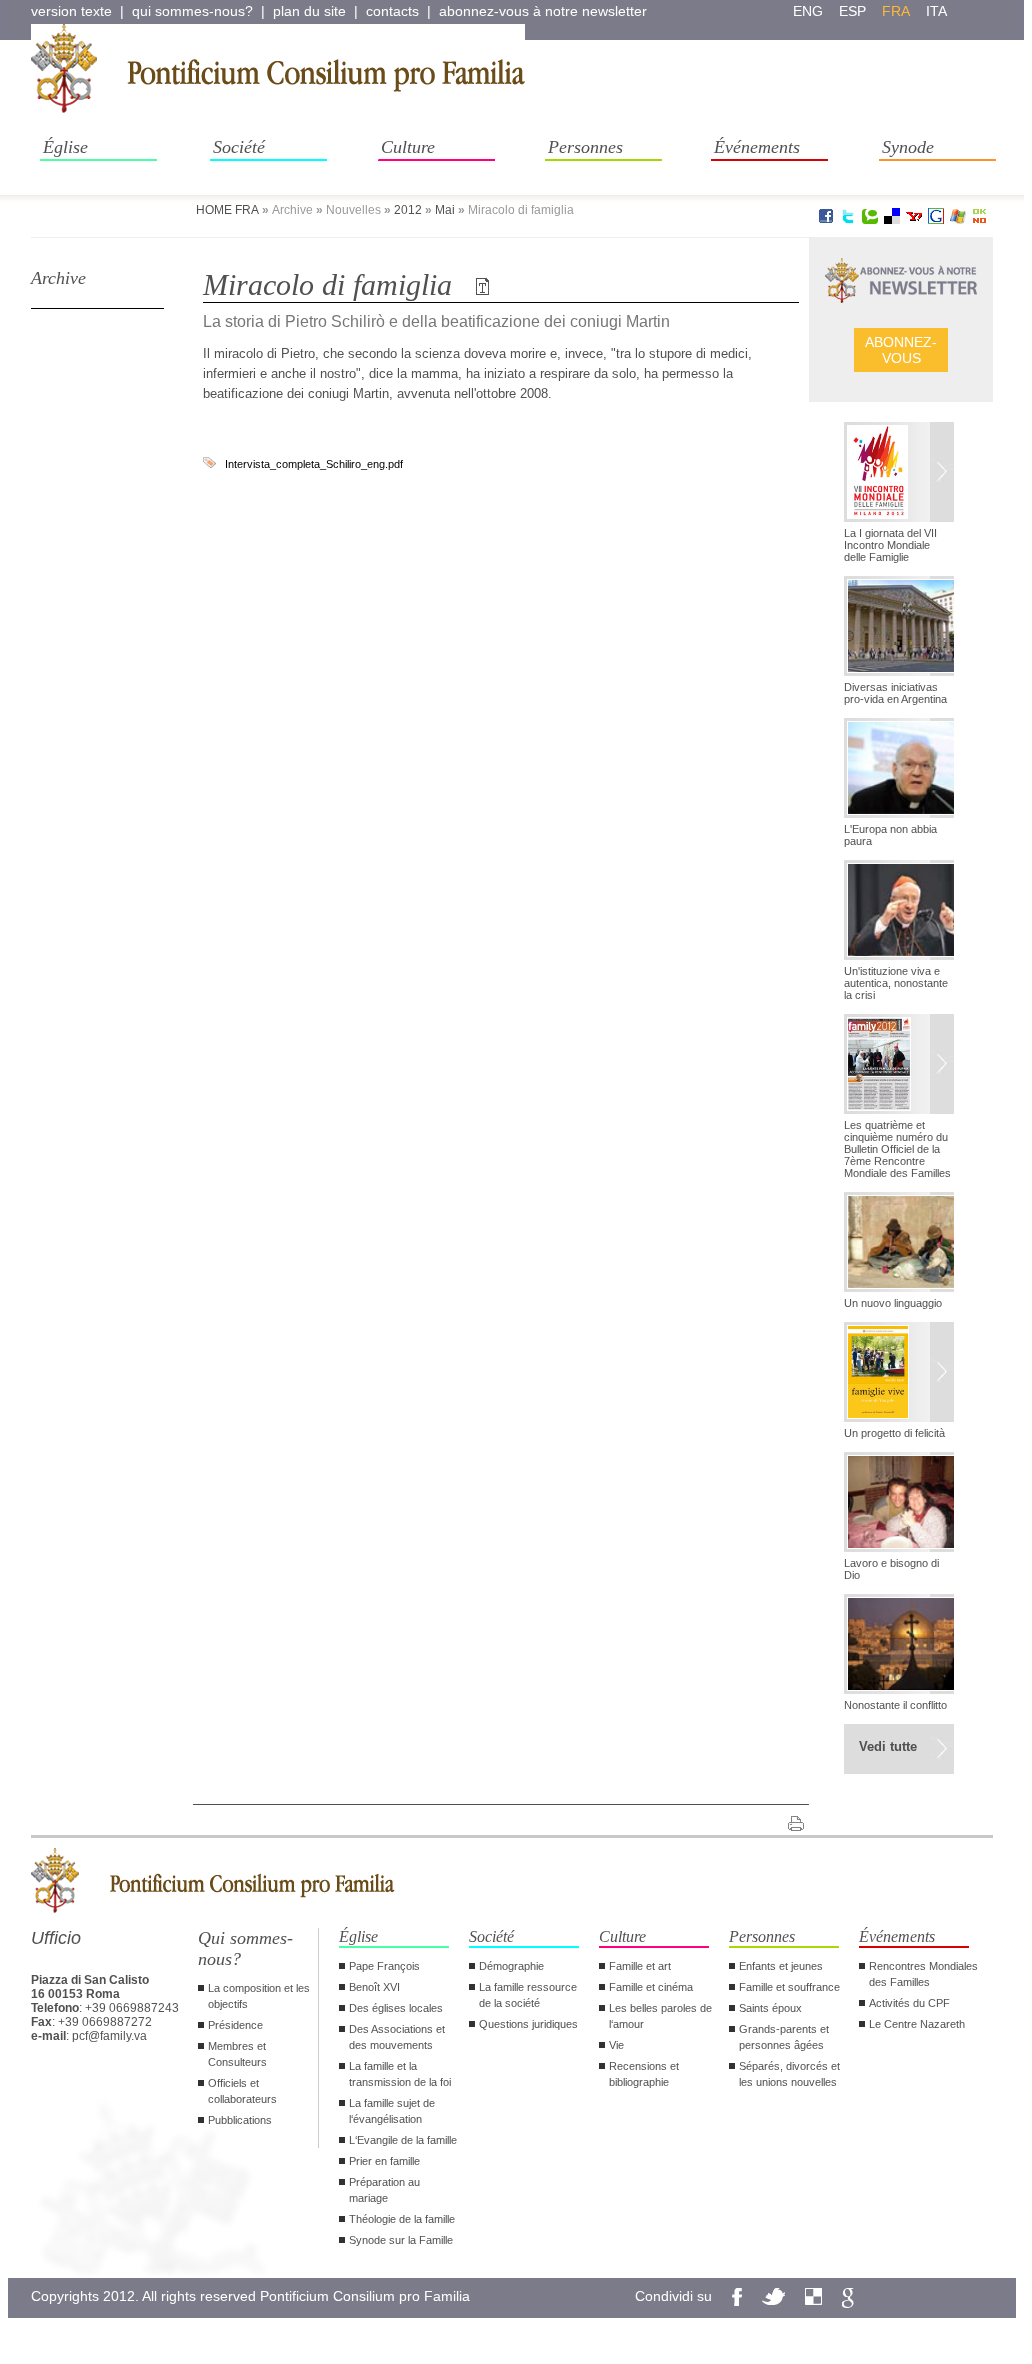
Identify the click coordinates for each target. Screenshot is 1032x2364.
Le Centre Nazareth (917, 2024)
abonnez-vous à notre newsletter (543, 11)
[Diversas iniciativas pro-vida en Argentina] (899, 628)
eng (808, 11)
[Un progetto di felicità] (899, 1374)
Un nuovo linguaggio (893, 1303)
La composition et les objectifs (259, 1996)
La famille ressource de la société (528, 1995)
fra (896, 11)
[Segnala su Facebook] (826, 220)
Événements (757, 147)
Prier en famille (384, 2161)
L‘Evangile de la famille (403, 2140)
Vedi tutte (888, 1746)
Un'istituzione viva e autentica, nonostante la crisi (896, 983)
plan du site (309, 11)
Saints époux (770, 2008)
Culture (408, 147)
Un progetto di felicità (894, 1433)
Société (239, 147)
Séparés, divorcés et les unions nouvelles (789, 2074)
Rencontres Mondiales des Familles (923, 1974)
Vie (616, 2045)
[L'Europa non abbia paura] (899, 770)
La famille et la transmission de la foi (400, 2074)
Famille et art (640, 1966)
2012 (408, 210)
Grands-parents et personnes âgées (784, 2037)
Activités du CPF (909, 2003)
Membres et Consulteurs (237, 2054)
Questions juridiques (528, 2024)
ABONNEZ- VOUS (901, 350)
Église (65, 147)
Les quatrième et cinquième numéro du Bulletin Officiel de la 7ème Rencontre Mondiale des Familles (897, 1149)
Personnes (585, 147)
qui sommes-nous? (192, 11)
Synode (908, 147)
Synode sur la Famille (401, 2240)
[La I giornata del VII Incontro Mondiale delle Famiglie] (899, 474)
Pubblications (240, 2120)
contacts (392, 11)
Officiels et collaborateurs (242, 2091)
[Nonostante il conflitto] (899, 1646)
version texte (71, 11)
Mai (445, 210)
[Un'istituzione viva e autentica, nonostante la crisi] (899, 912)
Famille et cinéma (651, 1987)
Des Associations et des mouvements (397, 2037)
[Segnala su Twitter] (848, 220)
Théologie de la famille (402, 2219)
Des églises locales (396, 2008)
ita (936, 11)
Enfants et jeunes (781, 1966)
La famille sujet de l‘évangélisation (392, 2111)
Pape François (384, 1966)
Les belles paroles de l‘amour (660, 2016)
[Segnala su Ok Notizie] (980, 220)
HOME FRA (227, 210)
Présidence (235, 2025)
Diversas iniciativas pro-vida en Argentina (895, 693)
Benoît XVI (374, 1987)
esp (852, 11)
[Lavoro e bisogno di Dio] (899, 1504)
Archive (58, 278)
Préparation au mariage (384, 2190)
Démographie (511, 1966)
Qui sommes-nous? (245, 1948)
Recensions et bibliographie (644, 2074)
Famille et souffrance (789, 1987)
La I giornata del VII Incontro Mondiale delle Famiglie (890, 545)
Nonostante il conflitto (895, 1705)
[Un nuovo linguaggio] (899, 1244)
